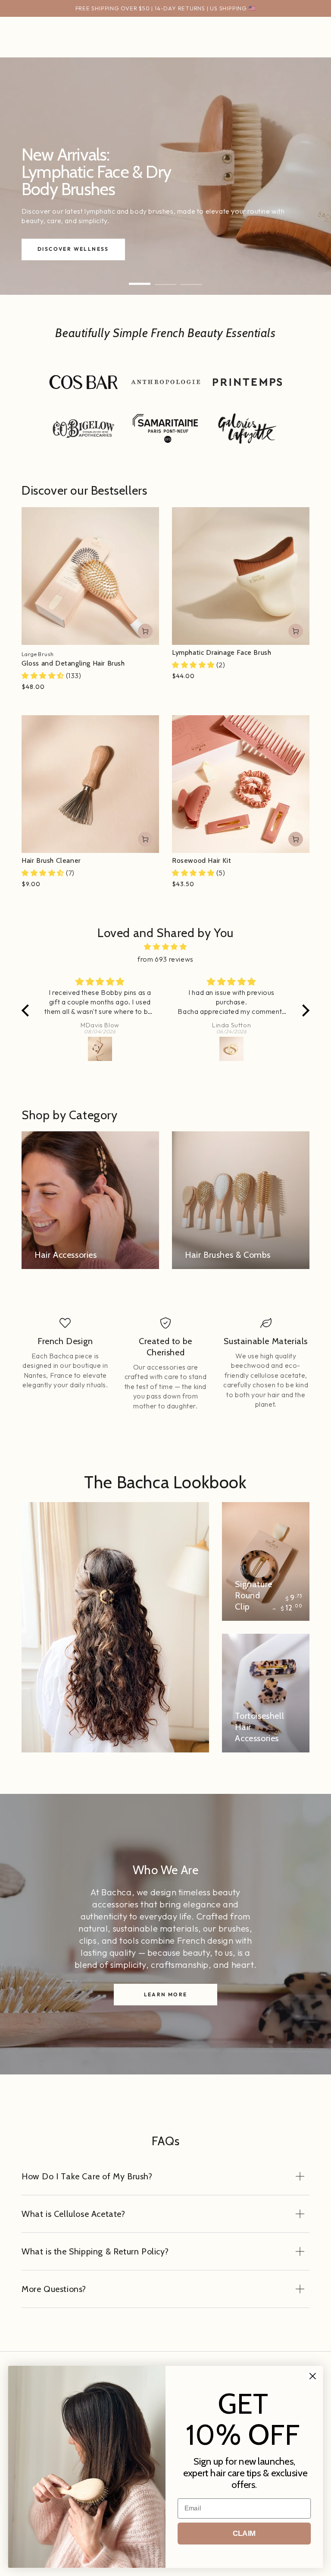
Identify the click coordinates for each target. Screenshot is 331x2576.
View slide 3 (191, 278)
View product (145, 631)
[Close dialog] (313, 2376)
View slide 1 (140, 278)
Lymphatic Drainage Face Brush (222, 652)
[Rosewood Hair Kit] (241, 784)
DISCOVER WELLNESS (73, 249)
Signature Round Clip (253, 1595)
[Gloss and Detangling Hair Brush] (90, 576)
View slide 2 (165, 278)
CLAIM (244, 2533)
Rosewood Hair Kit (201, 860)
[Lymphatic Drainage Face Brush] (241, 576)
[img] (165, 947)
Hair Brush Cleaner (51, 860)
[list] (165, 1364)
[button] (28, 1010)
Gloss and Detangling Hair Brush (73, 663)
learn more (166, 1994)
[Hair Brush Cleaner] (90, 784)
